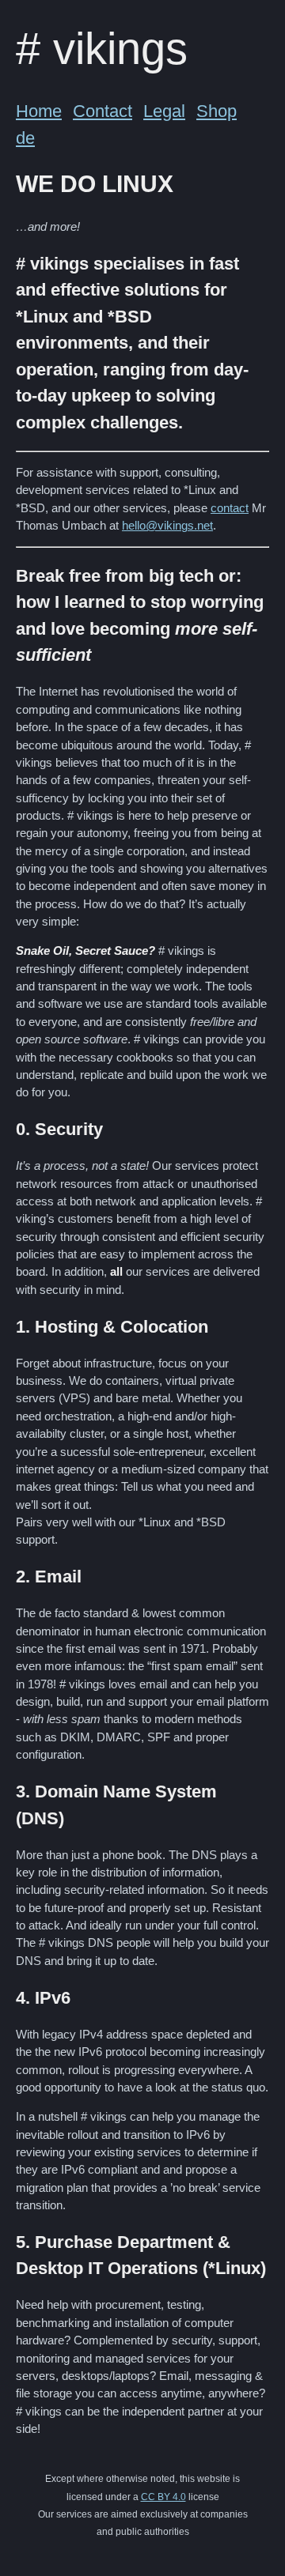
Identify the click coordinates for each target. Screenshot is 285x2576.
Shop (217, 111)
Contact (103, 111)
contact (230, 508)
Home (39, 111)
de (25, 138)
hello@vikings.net (167, 526)
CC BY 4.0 (163, 2497)
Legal (164, 111)
